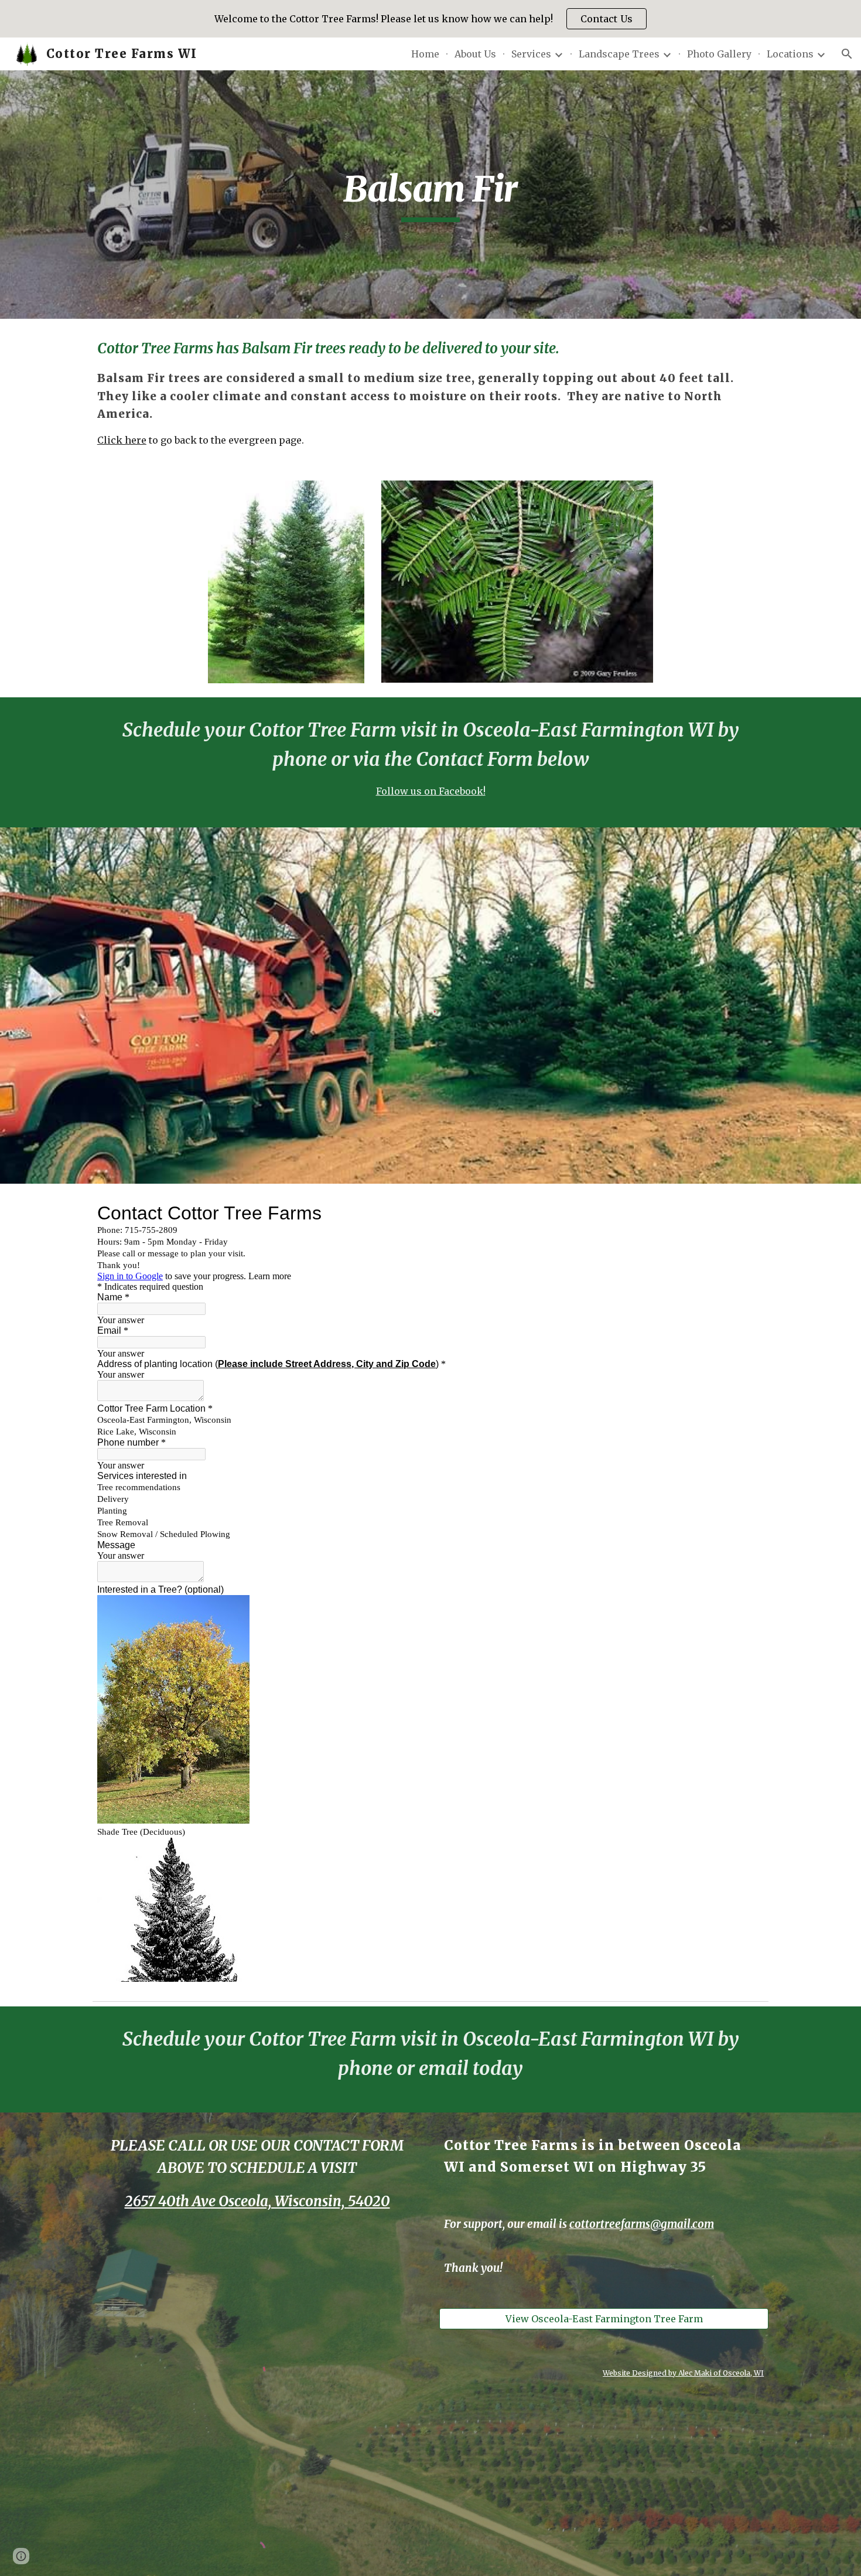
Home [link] (425, 54)
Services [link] (531, 54)
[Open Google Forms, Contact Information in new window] (746, 1213)
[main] (430, 195)
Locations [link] (790, 54)
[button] (847, 54)
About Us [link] (475, 54)
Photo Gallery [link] (719, 54)
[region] (430, 19)
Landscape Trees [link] (619, 54)
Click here (122, 440)
